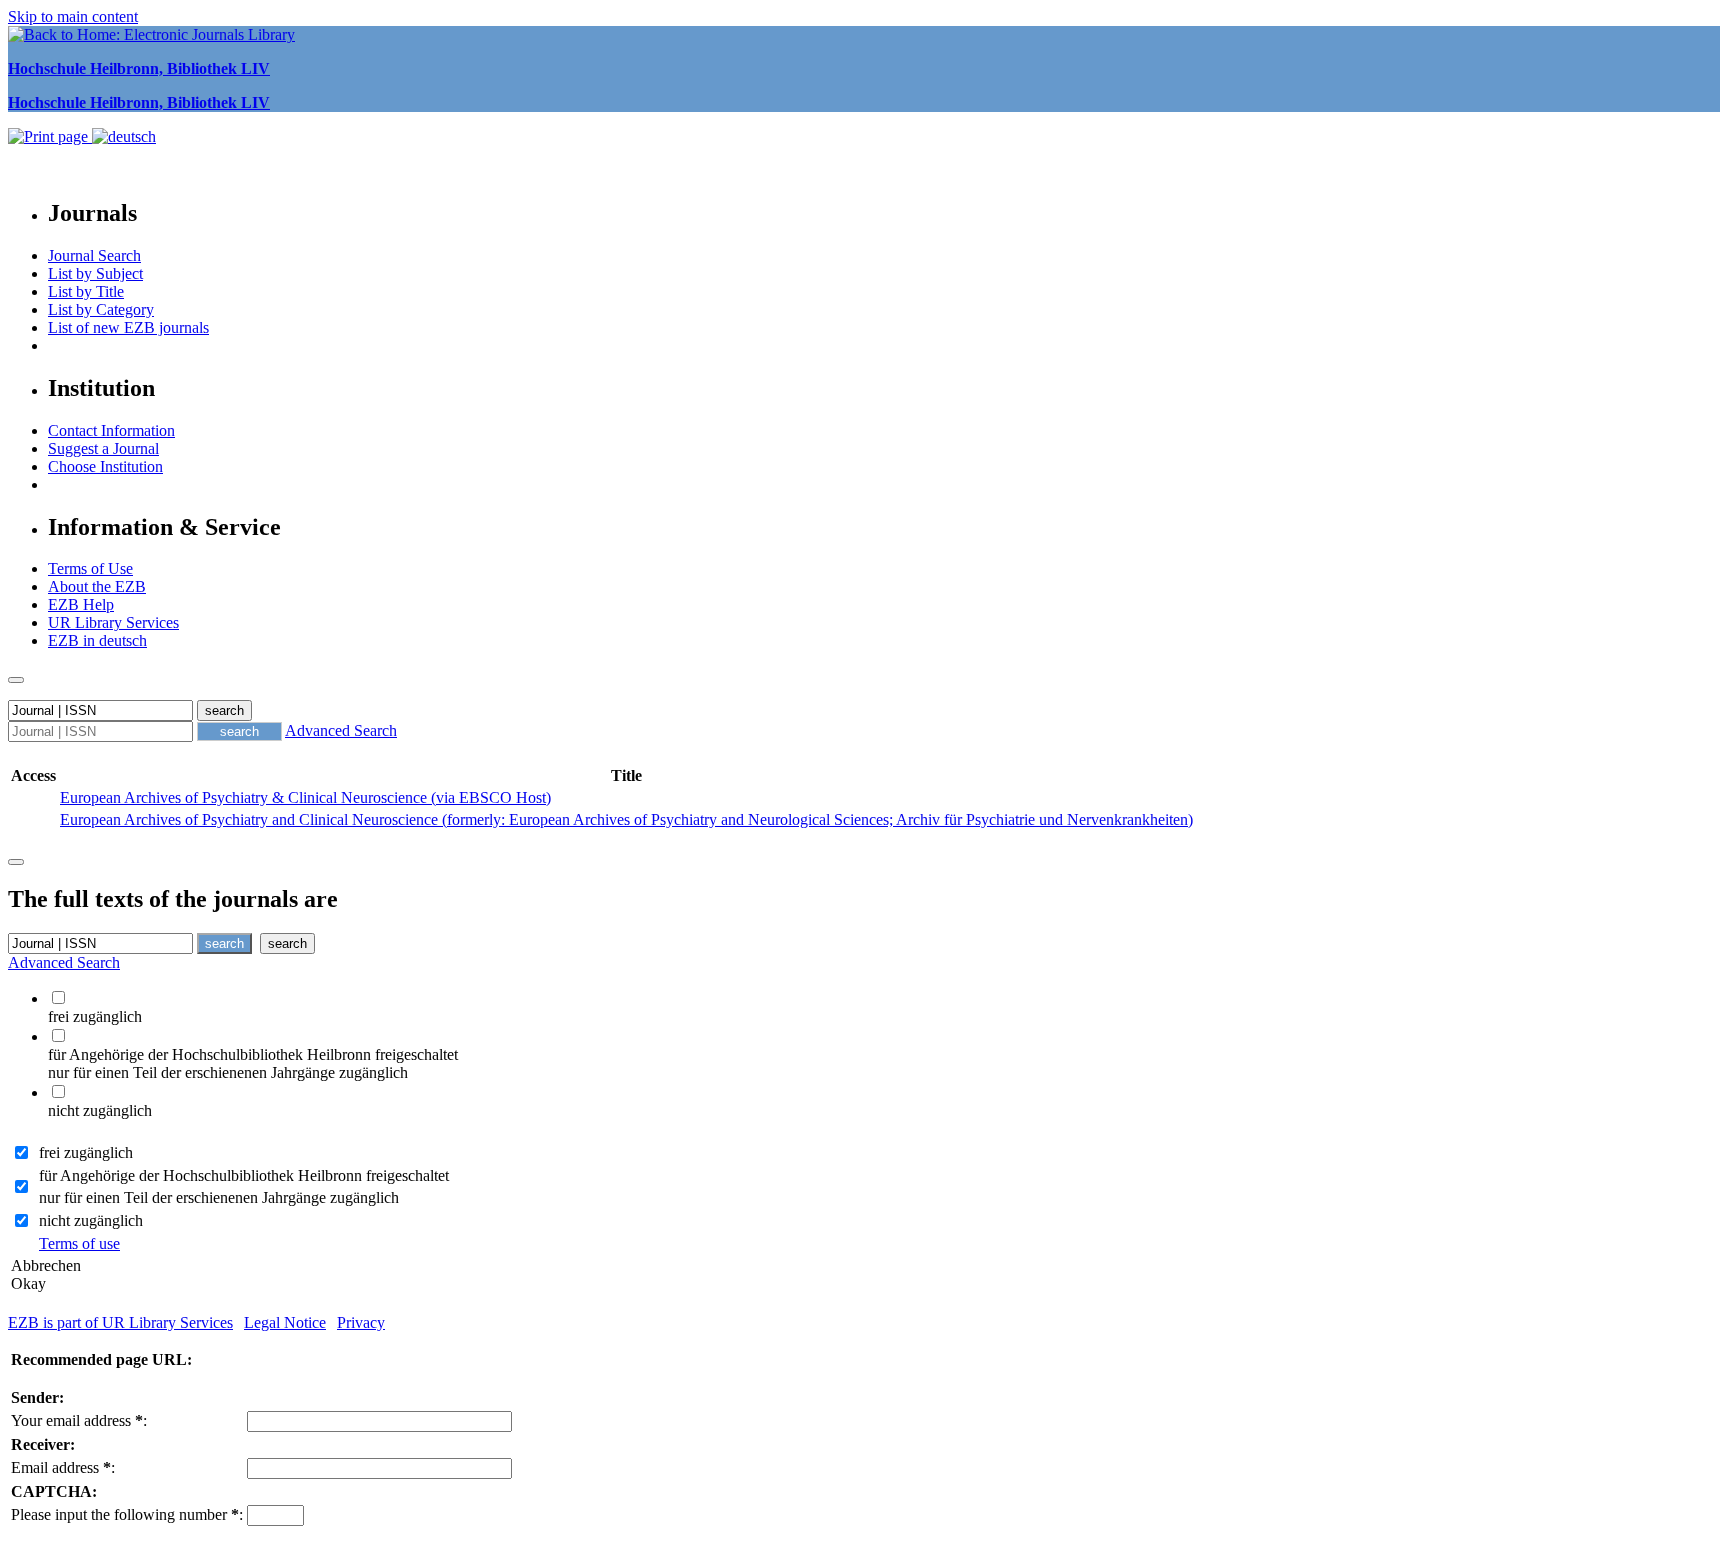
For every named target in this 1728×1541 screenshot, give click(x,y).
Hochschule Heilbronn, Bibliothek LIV (139, 68)
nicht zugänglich (91, 1220)
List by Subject (95, 273)
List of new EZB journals (128, 327)
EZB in (97, 640)
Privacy (361, 1322)
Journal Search (94, 255)
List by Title (86, 291)
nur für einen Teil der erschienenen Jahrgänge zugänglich (219, 1197)
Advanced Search (341, 730)
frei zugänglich (86, 1152)
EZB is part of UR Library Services (120, 1322)
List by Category (101, 309)
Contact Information (111, 430)
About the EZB (97, 586)
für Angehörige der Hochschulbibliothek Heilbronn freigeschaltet (244, 1175)
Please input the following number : (127, 1514)
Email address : (63, 1467)
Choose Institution (105, 466)
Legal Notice (285, 1322)
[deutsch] (124, 136)
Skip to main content (73, 16)
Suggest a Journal (103, 448)
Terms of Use (90, 568)
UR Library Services (113, 622)
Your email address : (79, 1420)
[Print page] (50, 136)
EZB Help (81, 604)
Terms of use (79, 1243)
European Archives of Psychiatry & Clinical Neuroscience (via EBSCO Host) (305, 797)
